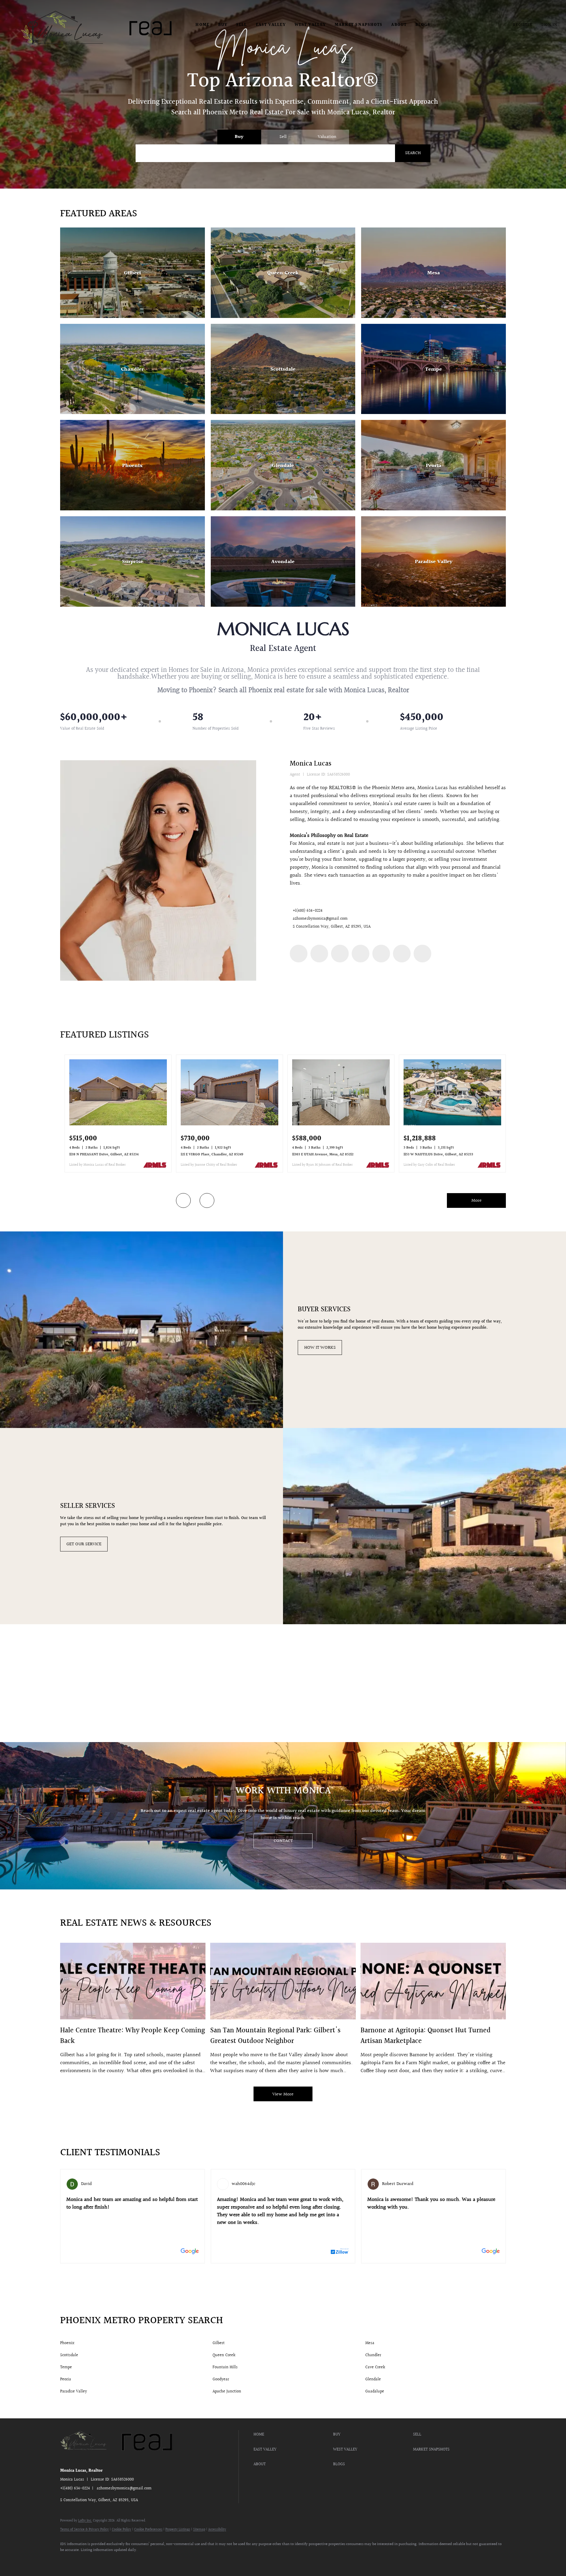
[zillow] (340, 954)
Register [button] (523, 25)
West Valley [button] (310, 25)
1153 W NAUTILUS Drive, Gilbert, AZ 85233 (438, 1155)
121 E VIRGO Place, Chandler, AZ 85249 (212, 1155)
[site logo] (89, 2459)
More (477, 1201)
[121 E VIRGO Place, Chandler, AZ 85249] (229, 1124)
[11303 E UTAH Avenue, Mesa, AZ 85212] (341, 1124)
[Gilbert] (133, 273)
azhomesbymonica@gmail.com (320, 919)
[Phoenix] (133, 465)
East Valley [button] (271, 25)
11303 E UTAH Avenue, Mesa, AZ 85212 (323, 1155)
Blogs (423, 25)
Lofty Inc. (85, 2521)
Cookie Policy (121, 2530)
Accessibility (217, 2530)
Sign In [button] (549, 25)
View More (283, 2094)
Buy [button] (223, 25)
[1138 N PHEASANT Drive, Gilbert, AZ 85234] (118, 1124)
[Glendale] (283, 465)
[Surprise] (133, 561)
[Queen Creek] (283, 273)
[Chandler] (133, 369)
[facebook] (299, 954)
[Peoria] (433, 465)
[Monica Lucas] (158, 870)
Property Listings (178, 2530)
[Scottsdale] (283, 369)
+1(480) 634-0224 (308, 911)
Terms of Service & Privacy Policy (84, 2530)
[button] (64, 28)
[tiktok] (402, 954)
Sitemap (199, 2530)
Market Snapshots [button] (359, 25)
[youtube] (381, 954)
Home (202, 25)
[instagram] (361, 954)
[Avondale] (283, 561)
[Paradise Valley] (433, 561)
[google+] (422, 954)
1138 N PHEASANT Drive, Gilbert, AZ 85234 (104, 1155)
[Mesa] (433, 273)
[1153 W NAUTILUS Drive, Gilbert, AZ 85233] (452, 1124)
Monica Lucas (311, 764)
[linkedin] (319, 954)
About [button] (399, 25)
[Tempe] (433, 369)
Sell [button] (241, 25)
